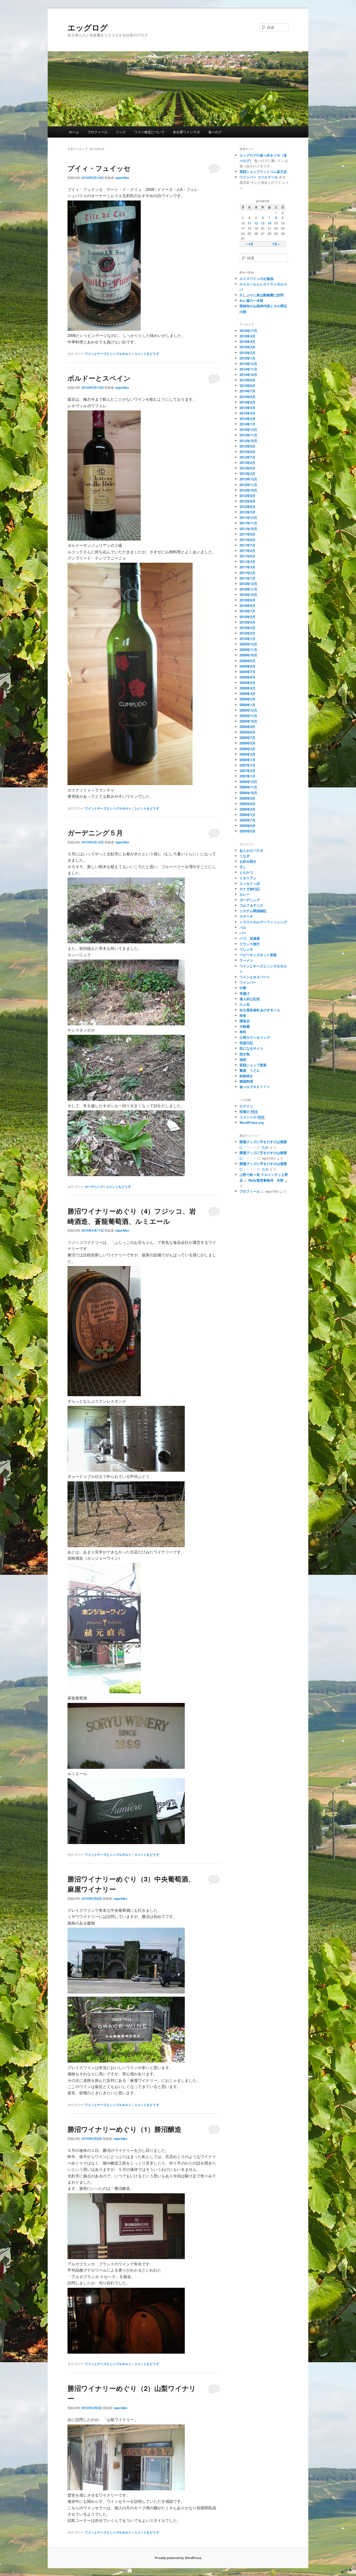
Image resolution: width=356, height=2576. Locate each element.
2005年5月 (247, 831)
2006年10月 (248, 793)
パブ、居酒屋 (250, 938)
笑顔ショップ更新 (253, 1065)
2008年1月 (247, 760)
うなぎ (245, 856)
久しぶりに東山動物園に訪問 (262, 295)
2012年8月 (247, 501)
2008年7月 (247, 738)
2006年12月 (248, 782)
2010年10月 (248, 595)
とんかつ (246, 872)
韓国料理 (246, 1081)
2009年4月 (247, 688)
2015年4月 (247, 341)
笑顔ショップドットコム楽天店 (263, 171)
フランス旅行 (250, 944)
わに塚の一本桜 (251, 300)
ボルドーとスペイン (99, 378)
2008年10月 (248, 721)
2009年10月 (248, 655)
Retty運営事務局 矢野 (266, 1180)
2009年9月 (247, 661)
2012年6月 (247, 507)
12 (256, 223)
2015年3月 (247, 347)
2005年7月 (247, 820)
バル (243, 927)
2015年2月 (247, 353)
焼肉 (243, 1059)
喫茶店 (245, 1021)
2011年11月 (248, 523)
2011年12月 (248, 518)
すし (243, 867)
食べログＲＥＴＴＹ (255, 1087)
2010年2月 (247, 633)
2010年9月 (247, 600)
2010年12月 (248, 584)
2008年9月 (247, 727)
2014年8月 (247, 386)
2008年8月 (247, 732)
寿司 (243, 1032)
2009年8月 (247, 666)
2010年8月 (247, 606)
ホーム (74, 132)
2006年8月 (247, 804)
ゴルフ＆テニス (251, 905)
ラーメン (246, 960)
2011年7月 (247, 545)
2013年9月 (247, 446)
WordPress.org (252, 1122)
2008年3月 (247, 749)
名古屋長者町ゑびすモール (260, 1010)
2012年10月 (248, 490)
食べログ (215, 132)
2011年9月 (247, 534)
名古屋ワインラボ (186, 132)
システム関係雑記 (253, 911)
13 (263, 223)
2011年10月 (248, 529)
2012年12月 (248, 479)
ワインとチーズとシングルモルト (108, 354)
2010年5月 (247, 617)
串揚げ (245, 993)
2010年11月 (248, 589)
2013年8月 (247, 452)
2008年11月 (248, 716)
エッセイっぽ (250, 883)
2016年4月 (247, 336)
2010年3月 (247, 628)
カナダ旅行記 (250, 889)
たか (265, 1147)
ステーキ (246, 916)
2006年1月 (247, 815)
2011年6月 (247, 551)
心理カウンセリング (255, 1037)
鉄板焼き (246, 1076)
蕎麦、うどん (250, 1070)
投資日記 (246, 1043)
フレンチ (246, 949)
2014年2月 (247, 419)
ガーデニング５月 (95, 833)
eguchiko (122, 178)
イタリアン (248, 878)
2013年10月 (248, 441)
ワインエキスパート (255, 977)
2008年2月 (247, 754)
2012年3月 (247, 512)
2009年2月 (247, 699)
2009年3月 (247, 694)
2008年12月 (248, 710)
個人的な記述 (250, 999)
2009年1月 (247, 705)
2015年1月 (247, 358)
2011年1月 (247, 578)
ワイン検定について (149, 132)
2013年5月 (247, 468)
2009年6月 (247, 677)
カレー (245, 894)
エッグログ (88, 27)
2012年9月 (247, 496)
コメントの (252, 1117)
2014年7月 (247, 391)
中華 (243, 988)
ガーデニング (94, 1187)
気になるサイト (251, 1048)
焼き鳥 (245, 1054)
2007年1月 (247, 776)
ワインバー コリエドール (259, 177)
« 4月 (250, 244)
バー (243, 933)
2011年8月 (247, 540)
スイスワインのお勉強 (256, 278)
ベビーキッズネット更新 (258, 955)
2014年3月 (247, 413)
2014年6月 (247, 397)
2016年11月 (248, 331)
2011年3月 (247, 567)
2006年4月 (247, 809)
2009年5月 (247, 683)
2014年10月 (248, 375)
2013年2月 (247, 474)
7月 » (276, 244)
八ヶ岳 (245, 1004)
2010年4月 (247, 622)
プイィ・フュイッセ (99, 168)
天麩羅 (245, 1026)
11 (249, 223)
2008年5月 (247, 743)
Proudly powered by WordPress (178, 2558)
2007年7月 (247, 765)
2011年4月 (247, 562)
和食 (243, 1015)
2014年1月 (247, 424)
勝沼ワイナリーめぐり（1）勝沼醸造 (124, 2129)
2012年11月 (248, 485)
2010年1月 (247, 639)
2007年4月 (247, 771)
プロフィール (97, 132)
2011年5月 (247, 556)
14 (269, 223)
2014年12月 (248, 364)
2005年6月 (247, 826)
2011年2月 (247, 573)
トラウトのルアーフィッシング (263, 922)
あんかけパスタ (251, 850)
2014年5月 (247, 402)
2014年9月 (247, 380)
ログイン (246, 1106)
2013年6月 (247, 463)
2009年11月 (248, 650)
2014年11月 (248, 369)
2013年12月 (248, 430)
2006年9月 (247, 798)
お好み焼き (248, 861)
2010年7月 (247, 611)
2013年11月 (248, 435)
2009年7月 (247, 672)
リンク (121, 132)
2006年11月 (248, 787)
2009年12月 (248, 644)
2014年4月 (247, 408)
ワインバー (248, 982)
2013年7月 (247, 457)
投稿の (249, 1111)
